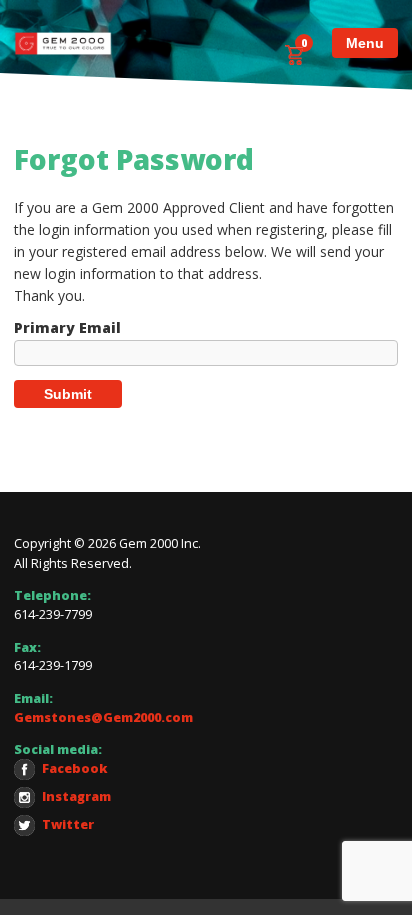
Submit (68, 394)
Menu (365, 43)
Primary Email (67, 328)
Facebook (75, 768)
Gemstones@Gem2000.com (103, 717)
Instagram (76, 796)
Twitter (68, 824)
